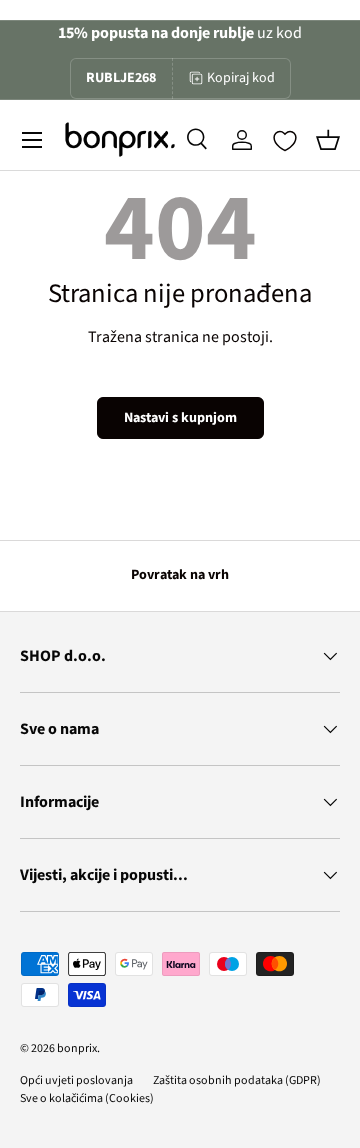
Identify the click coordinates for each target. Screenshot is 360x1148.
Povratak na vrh (180, 575)
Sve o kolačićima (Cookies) (87, 1098)
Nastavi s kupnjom (180, 418)
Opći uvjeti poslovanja (76, 1080)
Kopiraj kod (241, 78)
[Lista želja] (285, 141)
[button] (328, 140)
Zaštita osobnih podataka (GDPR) (237, 1080)
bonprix (77, 1048)
